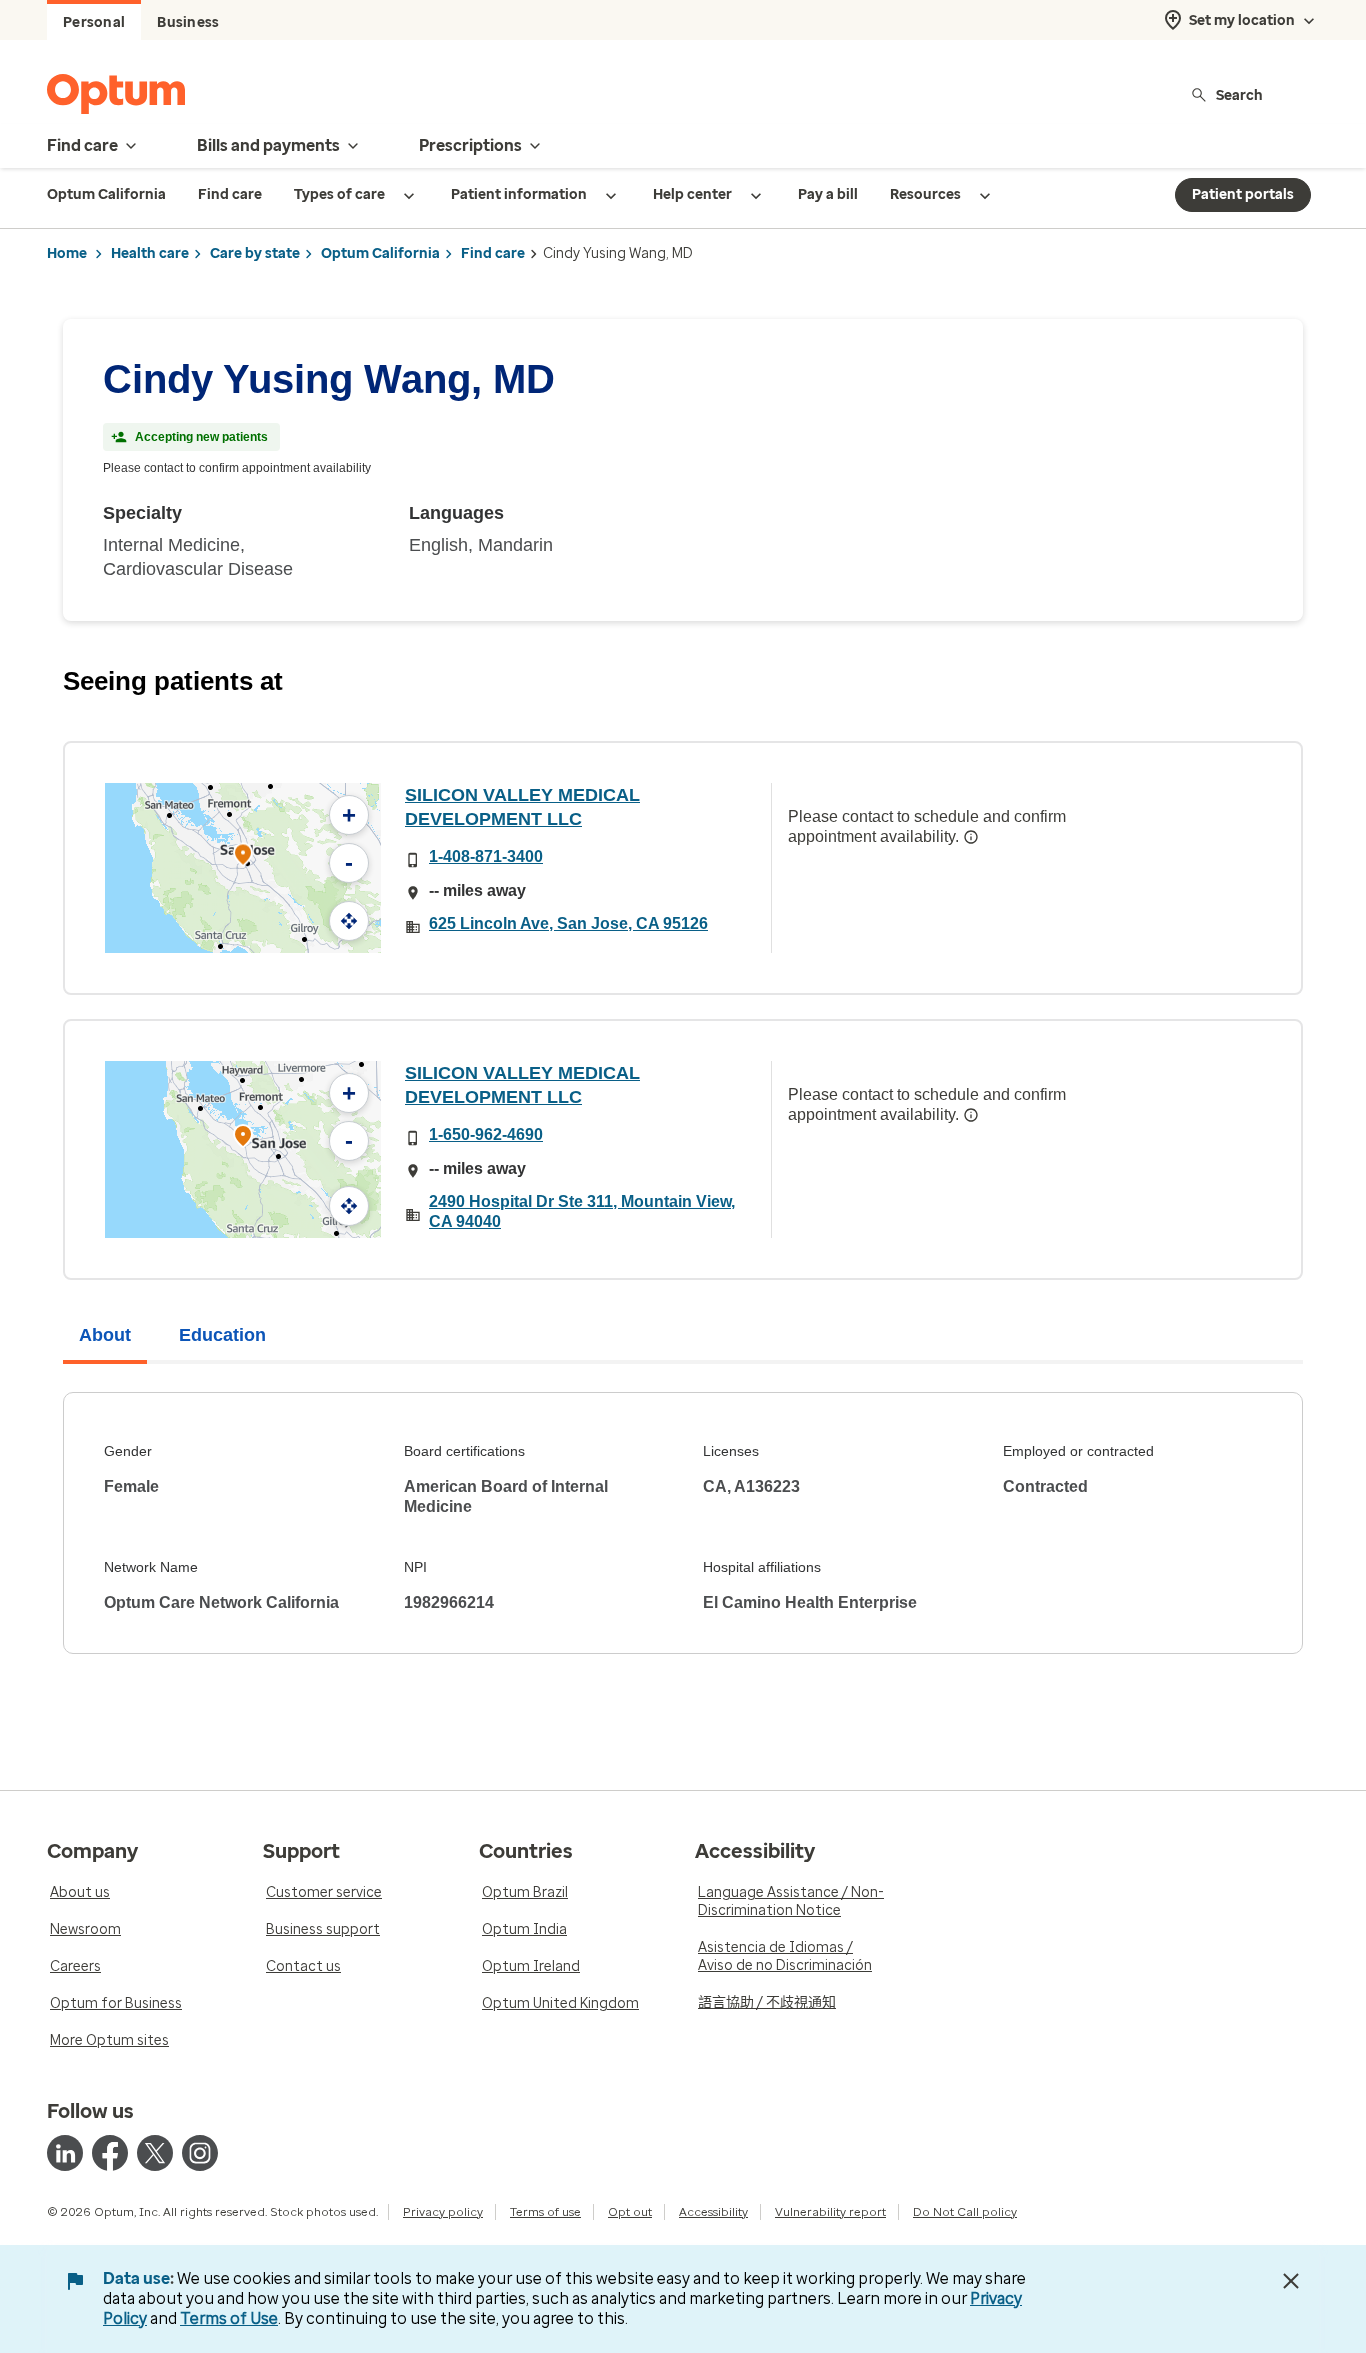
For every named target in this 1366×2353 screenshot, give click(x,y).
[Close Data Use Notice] (1291, 2281)
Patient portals (1243, 194)
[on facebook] (110, 2153)
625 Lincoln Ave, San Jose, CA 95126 (568, 923)
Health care (150, 253)
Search (1239, 94)
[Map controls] (349, 921)
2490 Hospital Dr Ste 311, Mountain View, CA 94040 (582, 1211)
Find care (493, 253)
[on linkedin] (65, 2153)
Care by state (255, 253)
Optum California (380, 253)
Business (188, 22)
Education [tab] (222, 1335)
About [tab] (105, 1335)
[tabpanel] (683, 1523)
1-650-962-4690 (486, 1134)
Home (67, 253)
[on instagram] (200, 2153)
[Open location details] (243, 856)
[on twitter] (155, 2153)
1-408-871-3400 (486, 856)
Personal (94, 22)
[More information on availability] (971, 837)
